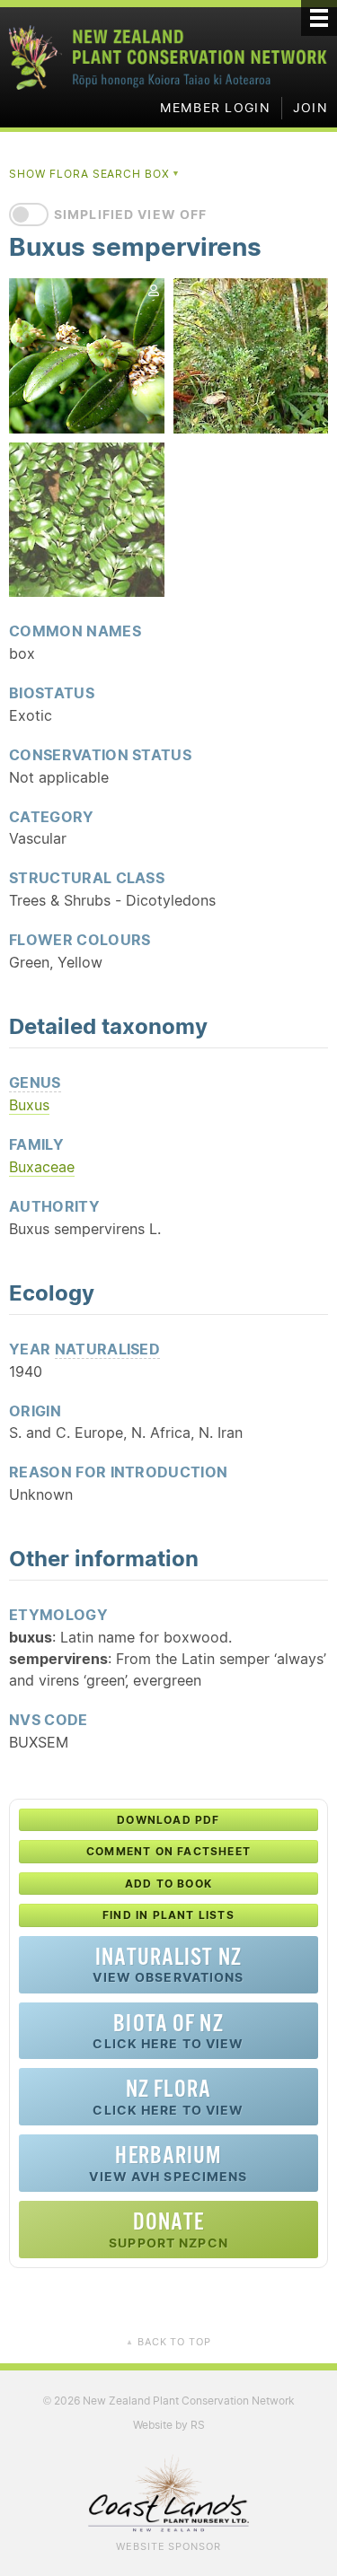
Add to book (168, 1884)
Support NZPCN (168, 2229)
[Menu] (319, 18)
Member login (215, 108)
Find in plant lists (168, 1915)
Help (102, 1719)
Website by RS (169, 2425)
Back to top (168, 2342)
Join (310, 108)
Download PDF (168, 1820)
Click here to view (168, 2031)
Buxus (29, 1105)
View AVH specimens (168, 2163)
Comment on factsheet (168, 1851)
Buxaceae (42, 1167)
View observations (168, 1964)
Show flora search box (95, 174)
